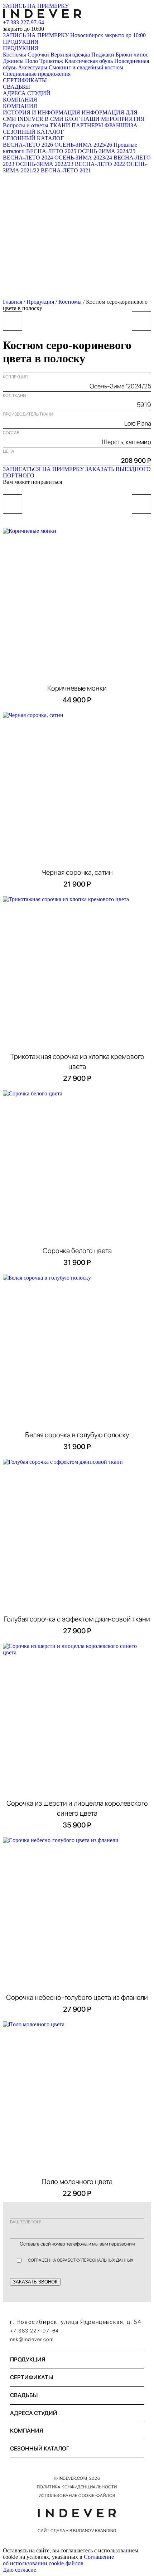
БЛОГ (72, 119)
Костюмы (15, 55)
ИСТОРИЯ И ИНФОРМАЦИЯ (42, 112)
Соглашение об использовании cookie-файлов (58, 2560)
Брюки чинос (132, 55)
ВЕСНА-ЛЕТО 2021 (66, 170)
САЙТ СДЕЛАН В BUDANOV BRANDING (77, 2531)
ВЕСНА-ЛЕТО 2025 (51, 151)
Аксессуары (33, 67)
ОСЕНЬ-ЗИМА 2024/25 (107, 151)
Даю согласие (20, 2570)
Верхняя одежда (70, 55)
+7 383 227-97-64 (23, 22)
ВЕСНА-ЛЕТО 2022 (100, 164)
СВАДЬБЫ (16, 87)
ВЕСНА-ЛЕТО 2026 (28, 145)
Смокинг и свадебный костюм (86, 67)
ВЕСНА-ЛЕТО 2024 (28, 158)
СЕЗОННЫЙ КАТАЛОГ (33, 132)
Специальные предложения (37, 74)
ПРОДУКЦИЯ (21, 42)
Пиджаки (103, 55)
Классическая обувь (89, 61)
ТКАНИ (60, 125)
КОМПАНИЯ (20, 100)
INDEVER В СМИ (40, 119)
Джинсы (13, 61)
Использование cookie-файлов (77, 2496)
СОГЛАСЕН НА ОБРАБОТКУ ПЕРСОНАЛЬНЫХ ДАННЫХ (81, 2260)
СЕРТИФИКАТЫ (25, 80)
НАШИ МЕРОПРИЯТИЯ (113, 119)
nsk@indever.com (32, 2339)
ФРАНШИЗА (121, 125)
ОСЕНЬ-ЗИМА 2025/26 (83, 145)
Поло (32, 61)
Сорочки (38, 55)
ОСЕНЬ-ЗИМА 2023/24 (83, 158)
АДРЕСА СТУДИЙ (27, 93)
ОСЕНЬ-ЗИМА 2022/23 (45, 164)
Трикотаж (51, 61)
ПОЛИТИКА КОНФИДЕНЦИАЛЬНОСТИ (77, 2487)
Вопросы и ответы (26, 125)
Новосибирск (108, 35)
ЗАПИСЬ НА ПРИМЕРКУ (36, 6)
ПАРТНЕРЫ (87, 125)
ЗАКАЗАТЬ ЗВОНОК (35, 2282)
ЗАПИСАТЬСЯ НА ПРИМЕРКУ (43, 469)
